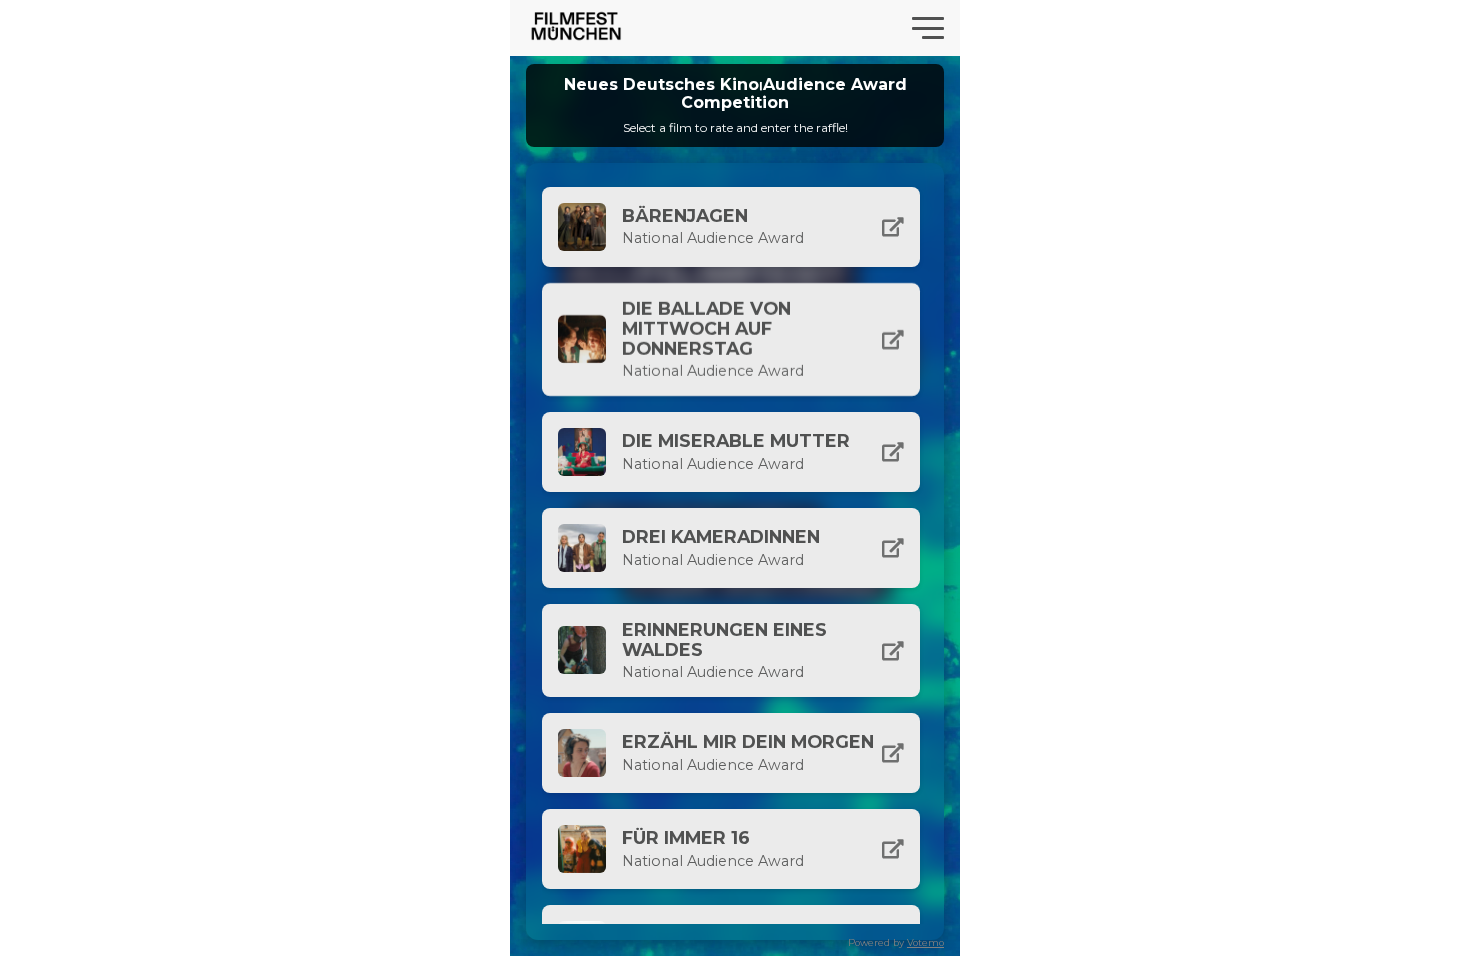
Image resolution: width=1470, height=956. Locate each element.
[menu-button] (928, 28)
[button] (731, 227)
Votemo (925, 942)
